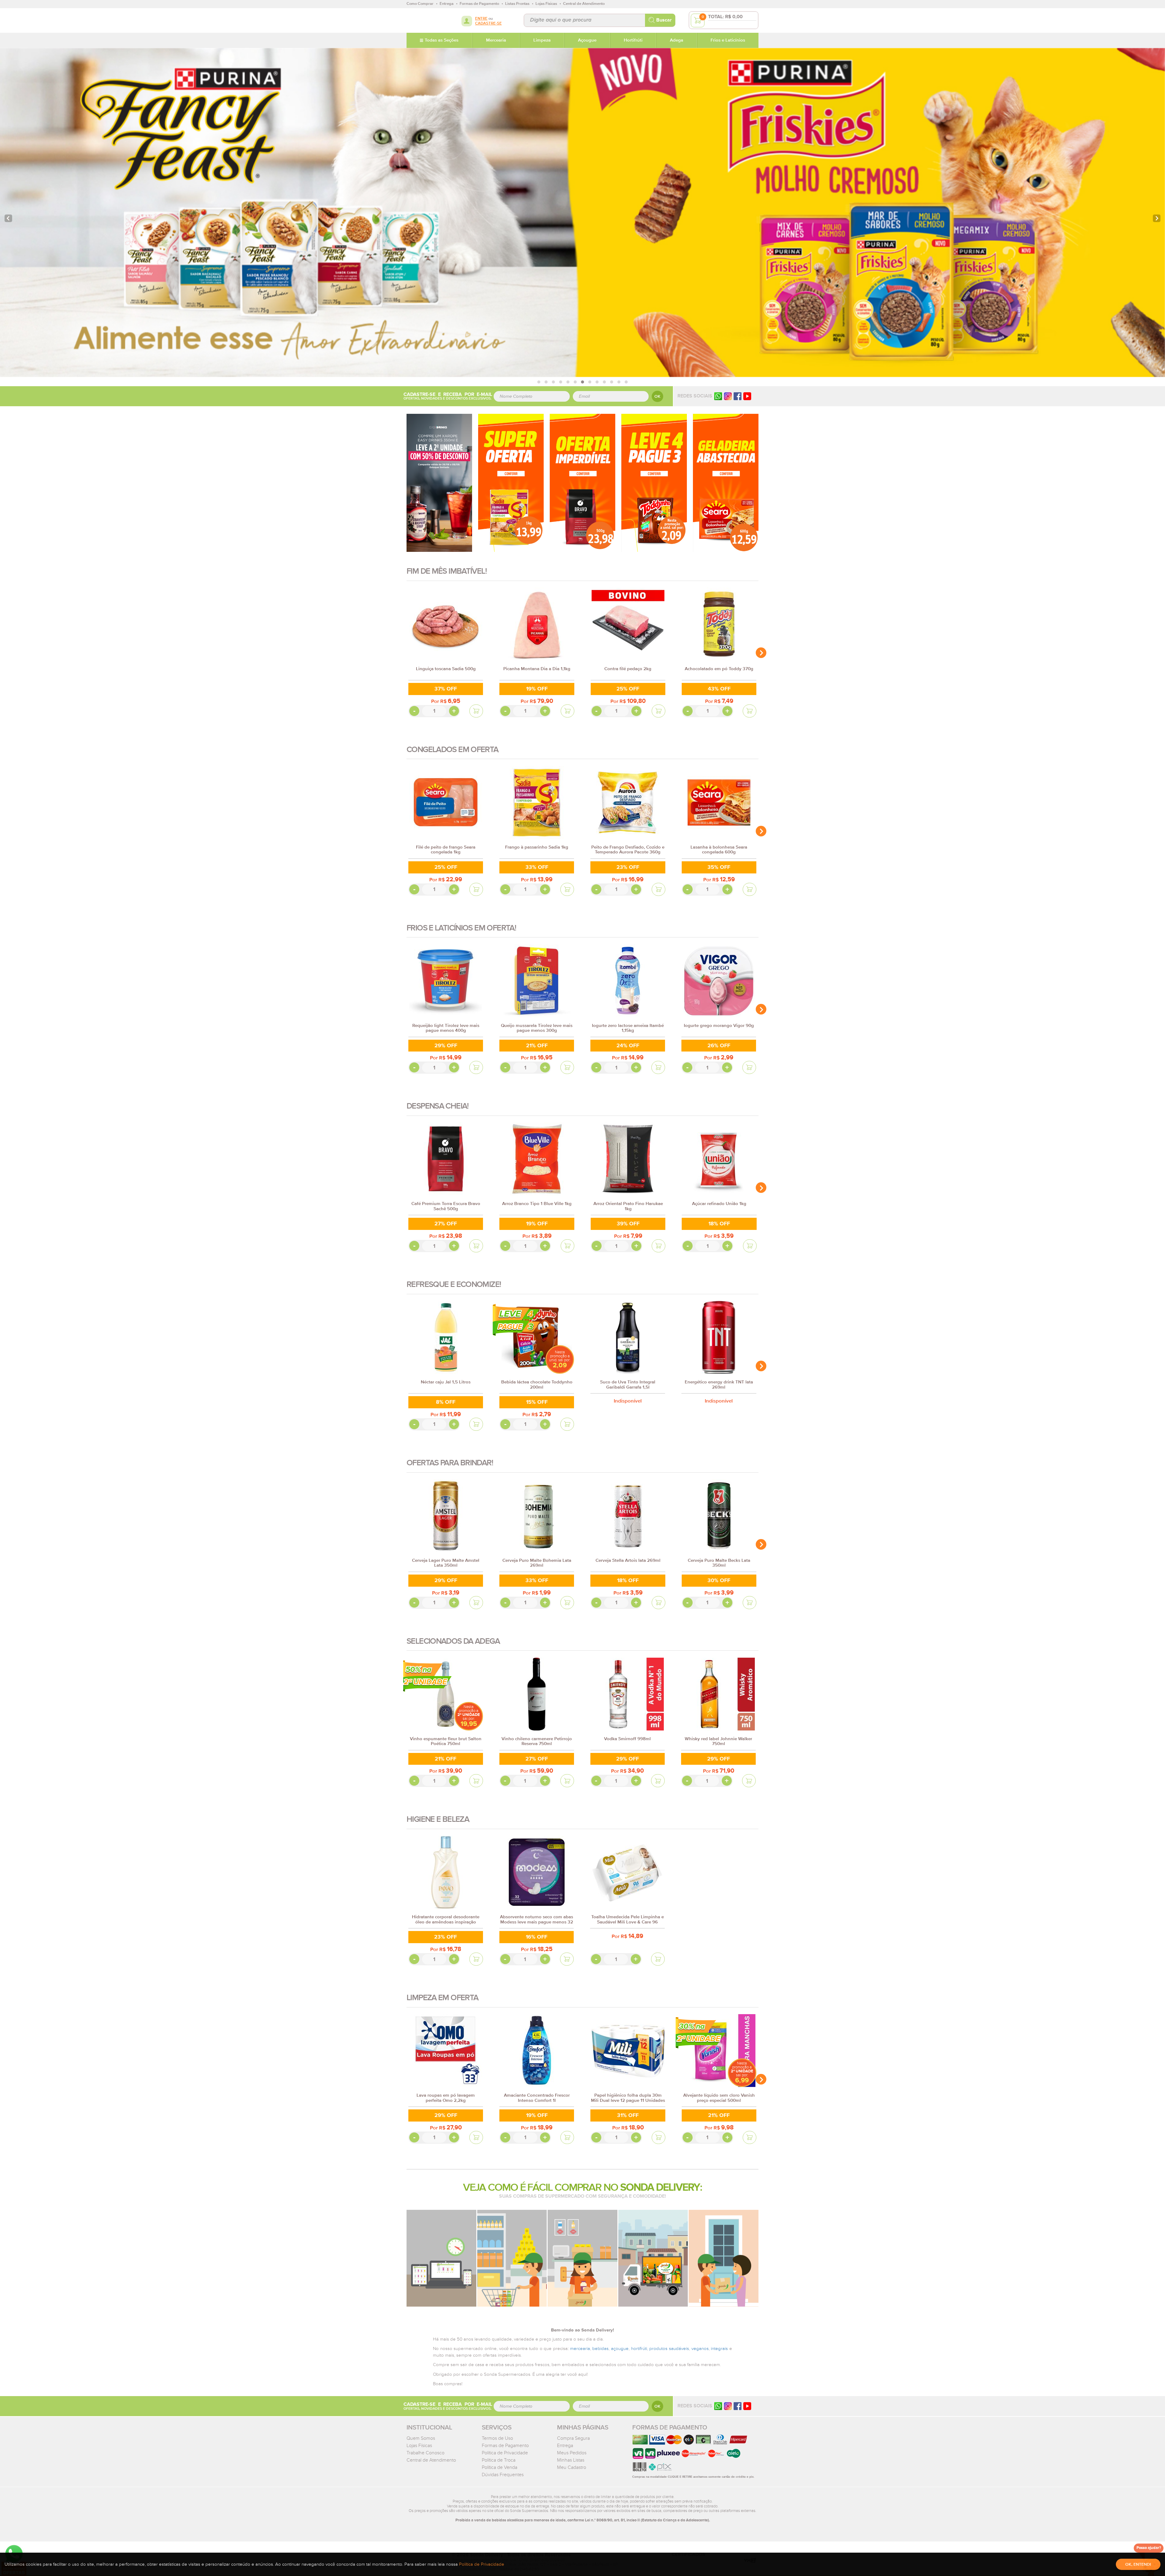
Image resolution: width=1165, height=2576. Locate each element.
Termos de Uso (497, 2438)
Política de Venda (500, 2467)
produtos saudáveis (669, 2349)
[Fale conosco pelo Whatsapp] (718, 2406)
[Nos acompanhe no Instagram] (728, 2406)
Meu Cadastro (572, 2467)
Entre (481, 19)
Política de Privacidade (505, 2453)
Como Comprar (420, 4)
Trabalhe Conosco (425, 2453)
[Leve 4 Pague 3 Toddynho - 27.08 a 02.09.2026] (654, 483)
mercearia (580, 2349)
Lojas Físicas (419, 2446)
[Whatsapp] (718, 396)
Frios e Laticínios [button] (728, 40)
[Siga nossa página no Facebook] (738, 396)
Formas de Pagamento (505, 2446)
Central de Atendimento (431, 2460)
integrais (719, 2349)
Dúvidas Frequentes (503, 2475)
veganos (700, 2349)
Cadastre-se (488, 24)
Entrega (565, 2446)
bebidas (600, 2349)
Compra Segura (573, 2438)
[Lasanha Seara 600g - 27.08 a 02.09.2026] (726, 483)
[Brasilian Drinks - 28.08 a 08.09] (439, 483)
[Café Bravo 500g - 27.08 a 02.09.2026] (582, 483)
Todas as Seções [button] (442, 40)
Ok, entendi (1138, 2564)
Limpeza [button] (542, 40)
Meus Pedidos (572, 2453)
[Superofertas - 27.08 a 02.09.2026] (511, 483)
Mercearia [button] (496, 40)
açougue (620, 2349)
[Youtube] (747, 396)
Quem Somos (421, 2438)
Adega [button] (677, 40)
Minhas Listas (571, 2460)
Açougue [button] (587, 40)
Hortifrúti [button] (633, 40)
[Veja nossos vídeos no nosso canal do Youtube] (747, 2406)
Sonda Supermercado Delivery (426, 20)
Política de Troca (499, 2460)
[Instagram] (728, 396)
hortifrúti (639, 2349)
